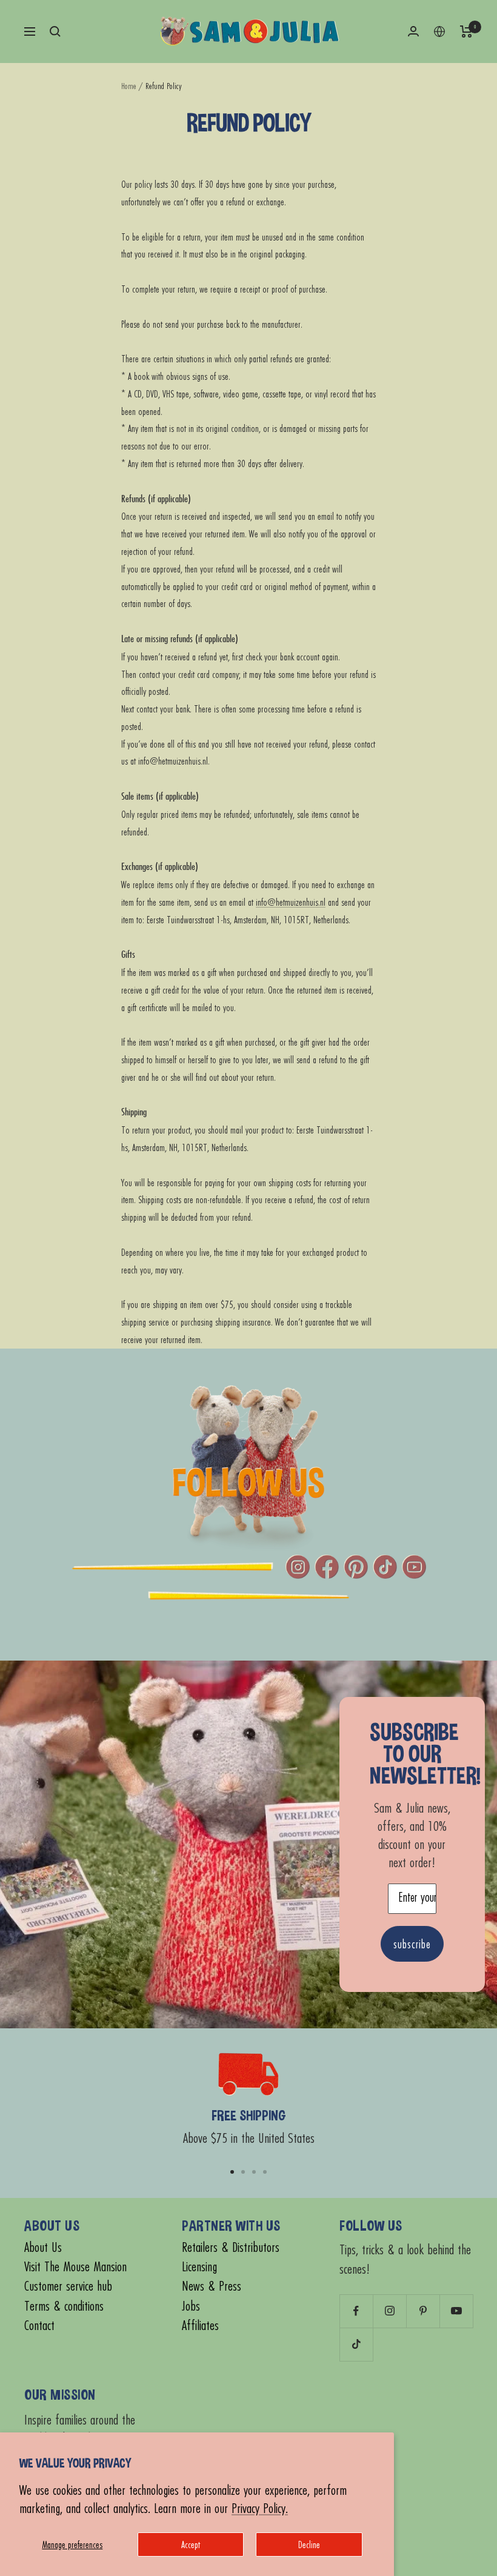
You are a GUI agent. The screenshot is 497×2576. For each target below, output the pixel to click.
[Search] (55, 32)
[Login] (413, 31)
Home (129, 86)
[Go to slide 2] (243, 2172)
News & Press (212, 2286)
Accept (191, 2544)
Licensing (199, 2267)
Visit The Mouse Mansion (75, 2267)
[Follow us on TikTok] (356, 2344)
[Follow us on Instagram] (389, 2311)
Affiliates (200, 2325)
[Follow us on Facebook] (356, 2311)
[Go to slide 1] (232, 2172)
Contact (39, 2325)
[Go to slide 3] (254, 2172)
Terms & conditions (64, 2306)
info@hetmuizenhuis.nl (291, 902)
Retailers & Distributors (231, 2247)
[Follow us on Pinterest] (423, 2311)
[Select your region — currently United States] (439, 32)
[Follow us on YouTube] (456, 2311)
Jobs (191, 2306)
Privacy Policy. (260, 2508)
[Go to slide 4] (265, 2172)
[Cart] (466, 32)
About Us (43, 2247)
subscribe (412, 1944)
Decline (309, 2544)
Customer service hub (68, 2286)
